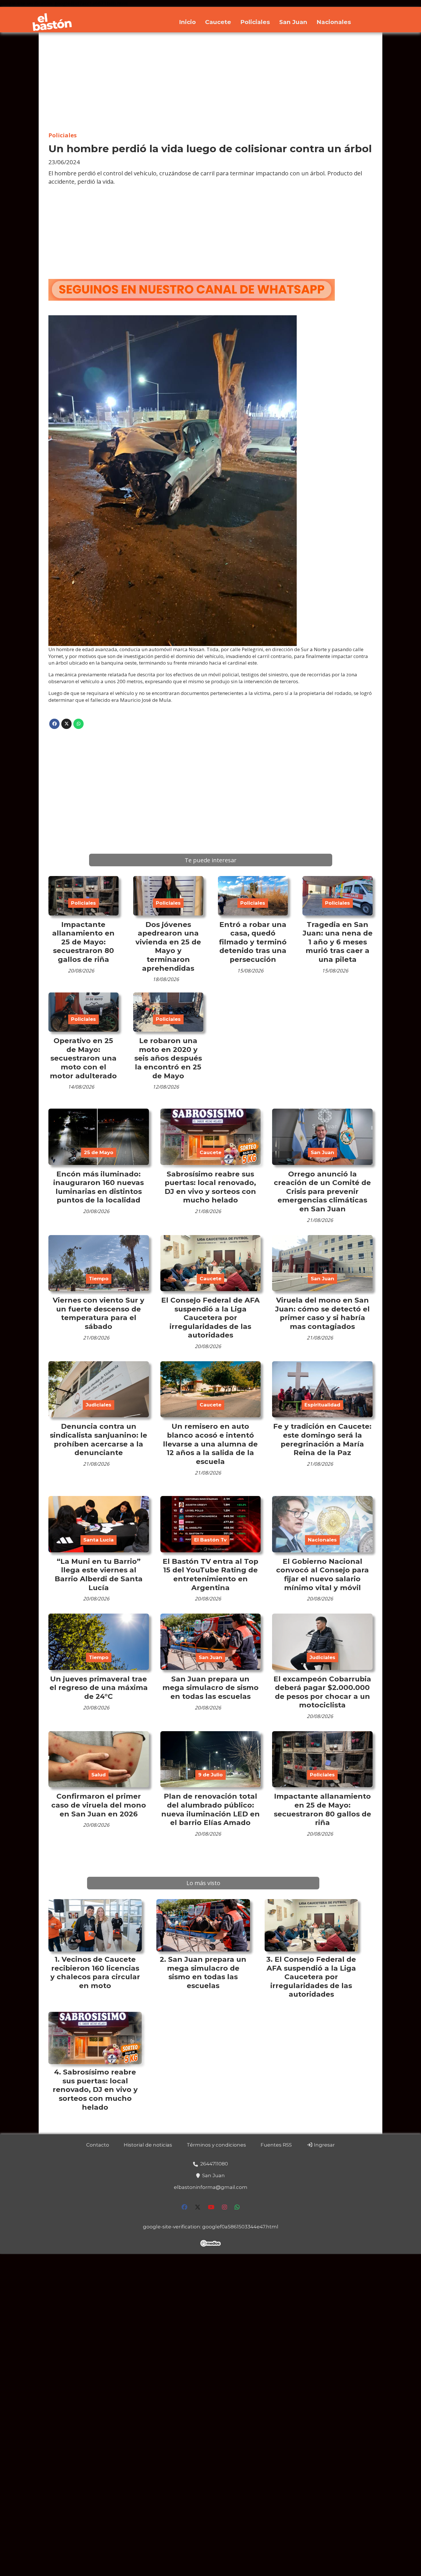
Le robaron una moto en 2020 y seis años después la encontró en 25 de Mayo (168, 1058)
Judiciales (99, 1405)
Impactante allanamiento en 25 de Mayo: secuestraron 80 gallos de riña (83, 942)
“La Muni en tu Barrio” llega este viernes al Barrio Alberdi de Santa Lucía (99, 1574)
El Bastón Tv (210, 1540)
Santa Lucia (99, 1540)
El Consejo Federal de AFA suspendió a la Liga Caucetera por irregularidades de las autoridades (210, 1317)
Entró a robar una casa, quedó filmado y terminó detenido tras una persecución (253, 942)
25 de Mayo (99, 1152)
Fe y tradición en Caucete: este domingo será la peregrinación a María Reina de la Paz (322, 1439)
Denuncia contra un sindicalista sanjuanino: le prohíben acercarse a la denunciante (99, 1439)
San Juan (293, 22)
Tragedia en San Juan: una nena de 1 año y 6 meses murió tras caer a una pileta (338, 942)
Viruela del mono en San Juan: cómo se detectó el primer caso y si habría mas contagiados (322, 1313)
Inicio (187, 22)
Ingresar (324, 2145)
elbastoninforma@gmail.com (211, 2187)
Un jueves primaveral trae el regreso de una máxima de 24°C (99, 1688)
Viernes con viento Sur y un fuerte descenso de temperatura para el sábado (99, 1313)
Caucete (218, 22)
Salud (99, 1775)
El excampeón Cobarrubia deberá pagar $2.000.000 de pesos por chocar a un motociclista (322, 1692)
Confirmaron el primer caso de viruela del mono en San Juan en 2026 (99, 1805)
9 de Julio (210, 1775)
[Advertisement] (210, 82)
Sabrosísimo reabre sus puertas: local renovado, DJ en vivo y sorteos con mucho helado (210, 1187)
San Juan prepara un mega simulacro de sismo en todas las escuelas (210, 1688)
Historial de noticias (148, 2145)
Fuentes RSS (276, 2145)
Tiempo (99, 1279)
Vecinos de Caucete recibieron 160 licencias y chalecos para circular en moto (95, 1972)
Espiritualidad (322, 1405)
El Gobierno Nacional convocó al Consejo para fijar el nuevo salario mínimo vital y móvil (322, 1574)
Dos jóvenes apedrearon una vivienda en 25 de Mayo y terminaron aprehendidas (168, 946)
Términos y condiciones (216, 2145)
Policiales (255, 22)
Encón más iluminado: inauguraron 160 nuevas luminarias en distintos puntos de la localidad (99, 1187)
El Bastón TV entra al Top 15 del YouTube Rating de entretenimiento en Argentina (210, 1574)
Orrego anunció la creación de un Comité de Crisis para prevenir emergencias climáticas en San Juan (322, 1191)
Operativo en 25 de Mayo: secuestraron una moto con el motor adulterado (83, 1058)
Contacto (98, 2145)
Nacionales (334, 22)
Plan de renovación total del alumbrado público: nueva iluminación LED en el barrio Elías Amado (210, 1809)
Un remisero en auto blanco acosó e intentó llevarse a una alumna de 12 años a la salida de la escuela (210, 1444)
